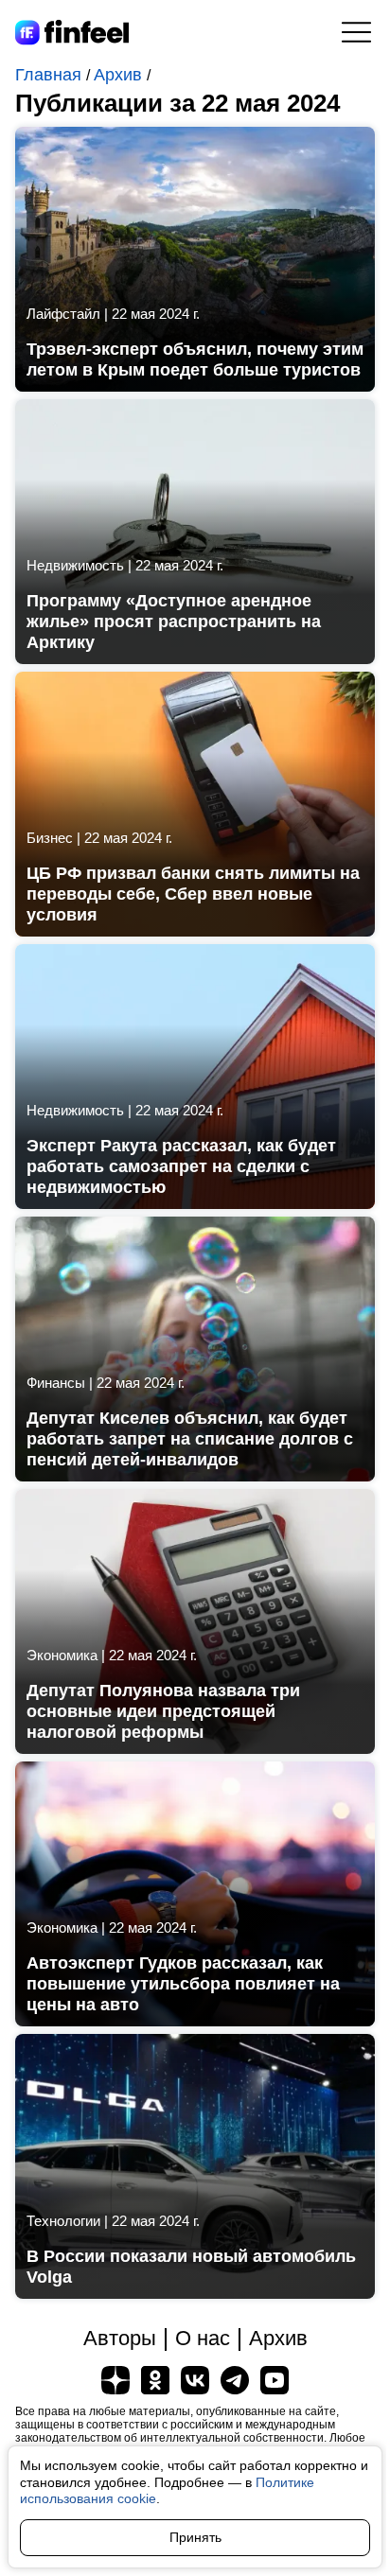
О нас (203, 2338)
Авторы (120, 2338)
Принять (195, 2537)
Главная (51, 75)
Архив (120, 75)
